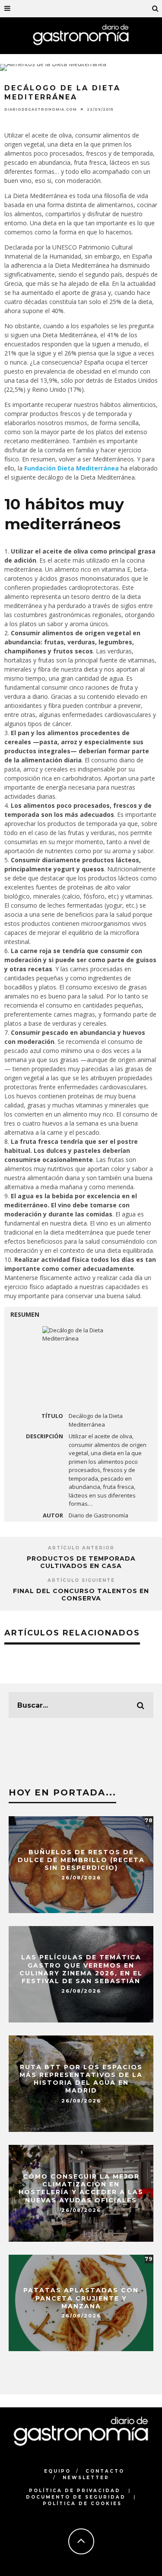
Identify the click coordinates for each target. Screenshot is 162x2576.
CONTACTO (105, 2471)
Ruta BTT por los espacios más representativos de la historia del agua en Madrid (81, 2079)
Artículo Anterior (81, 1548)
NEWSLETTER (86, 2478)
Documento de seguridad (76, 2497)
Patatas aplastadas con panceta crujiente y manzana (81, 2298)
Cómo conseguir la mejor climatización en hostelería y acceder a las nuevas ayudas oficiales (81, 2189)
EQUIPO (57, 2471)
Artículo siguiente (81, 1580)
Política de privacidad (75, 2491)
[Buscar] (156, 9)
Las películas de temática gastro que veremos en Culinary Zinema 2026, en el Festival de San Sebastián (81, 1970)
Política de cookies (82, 2504)
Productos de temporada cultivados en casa (81, 1562)
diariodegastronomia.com (41, 109)
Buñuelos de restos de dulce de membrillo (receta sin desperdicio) (81, 1860)
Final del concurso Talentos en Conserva (81, 1595)
